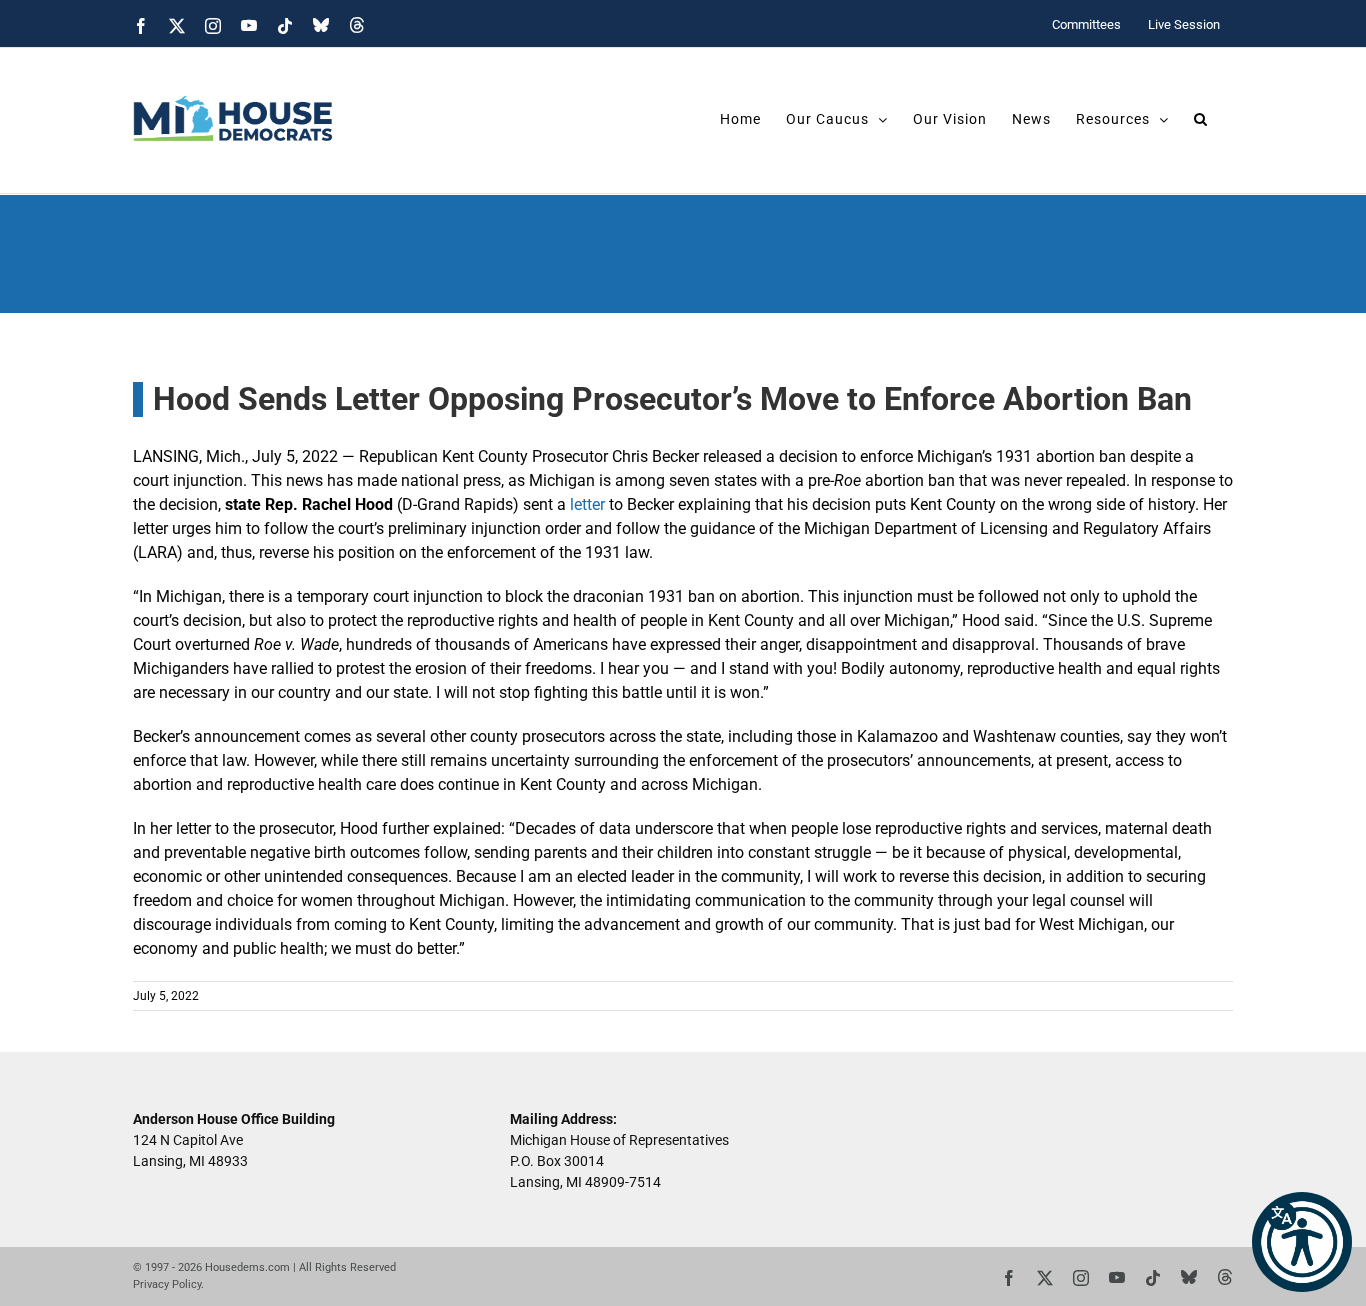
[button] (1302, 1242)
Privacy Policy (167, 1284)
